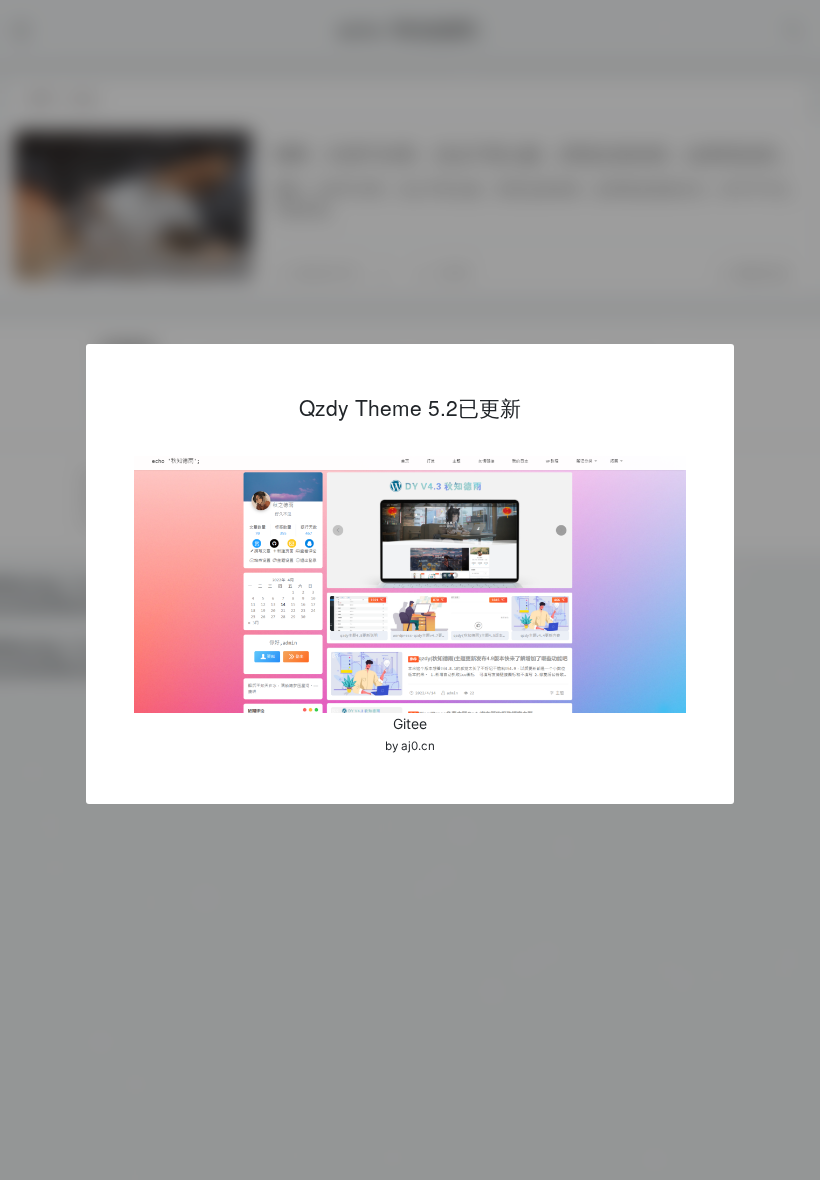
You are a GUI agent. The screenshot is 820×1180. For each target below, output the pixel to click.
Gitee (410, 723)
